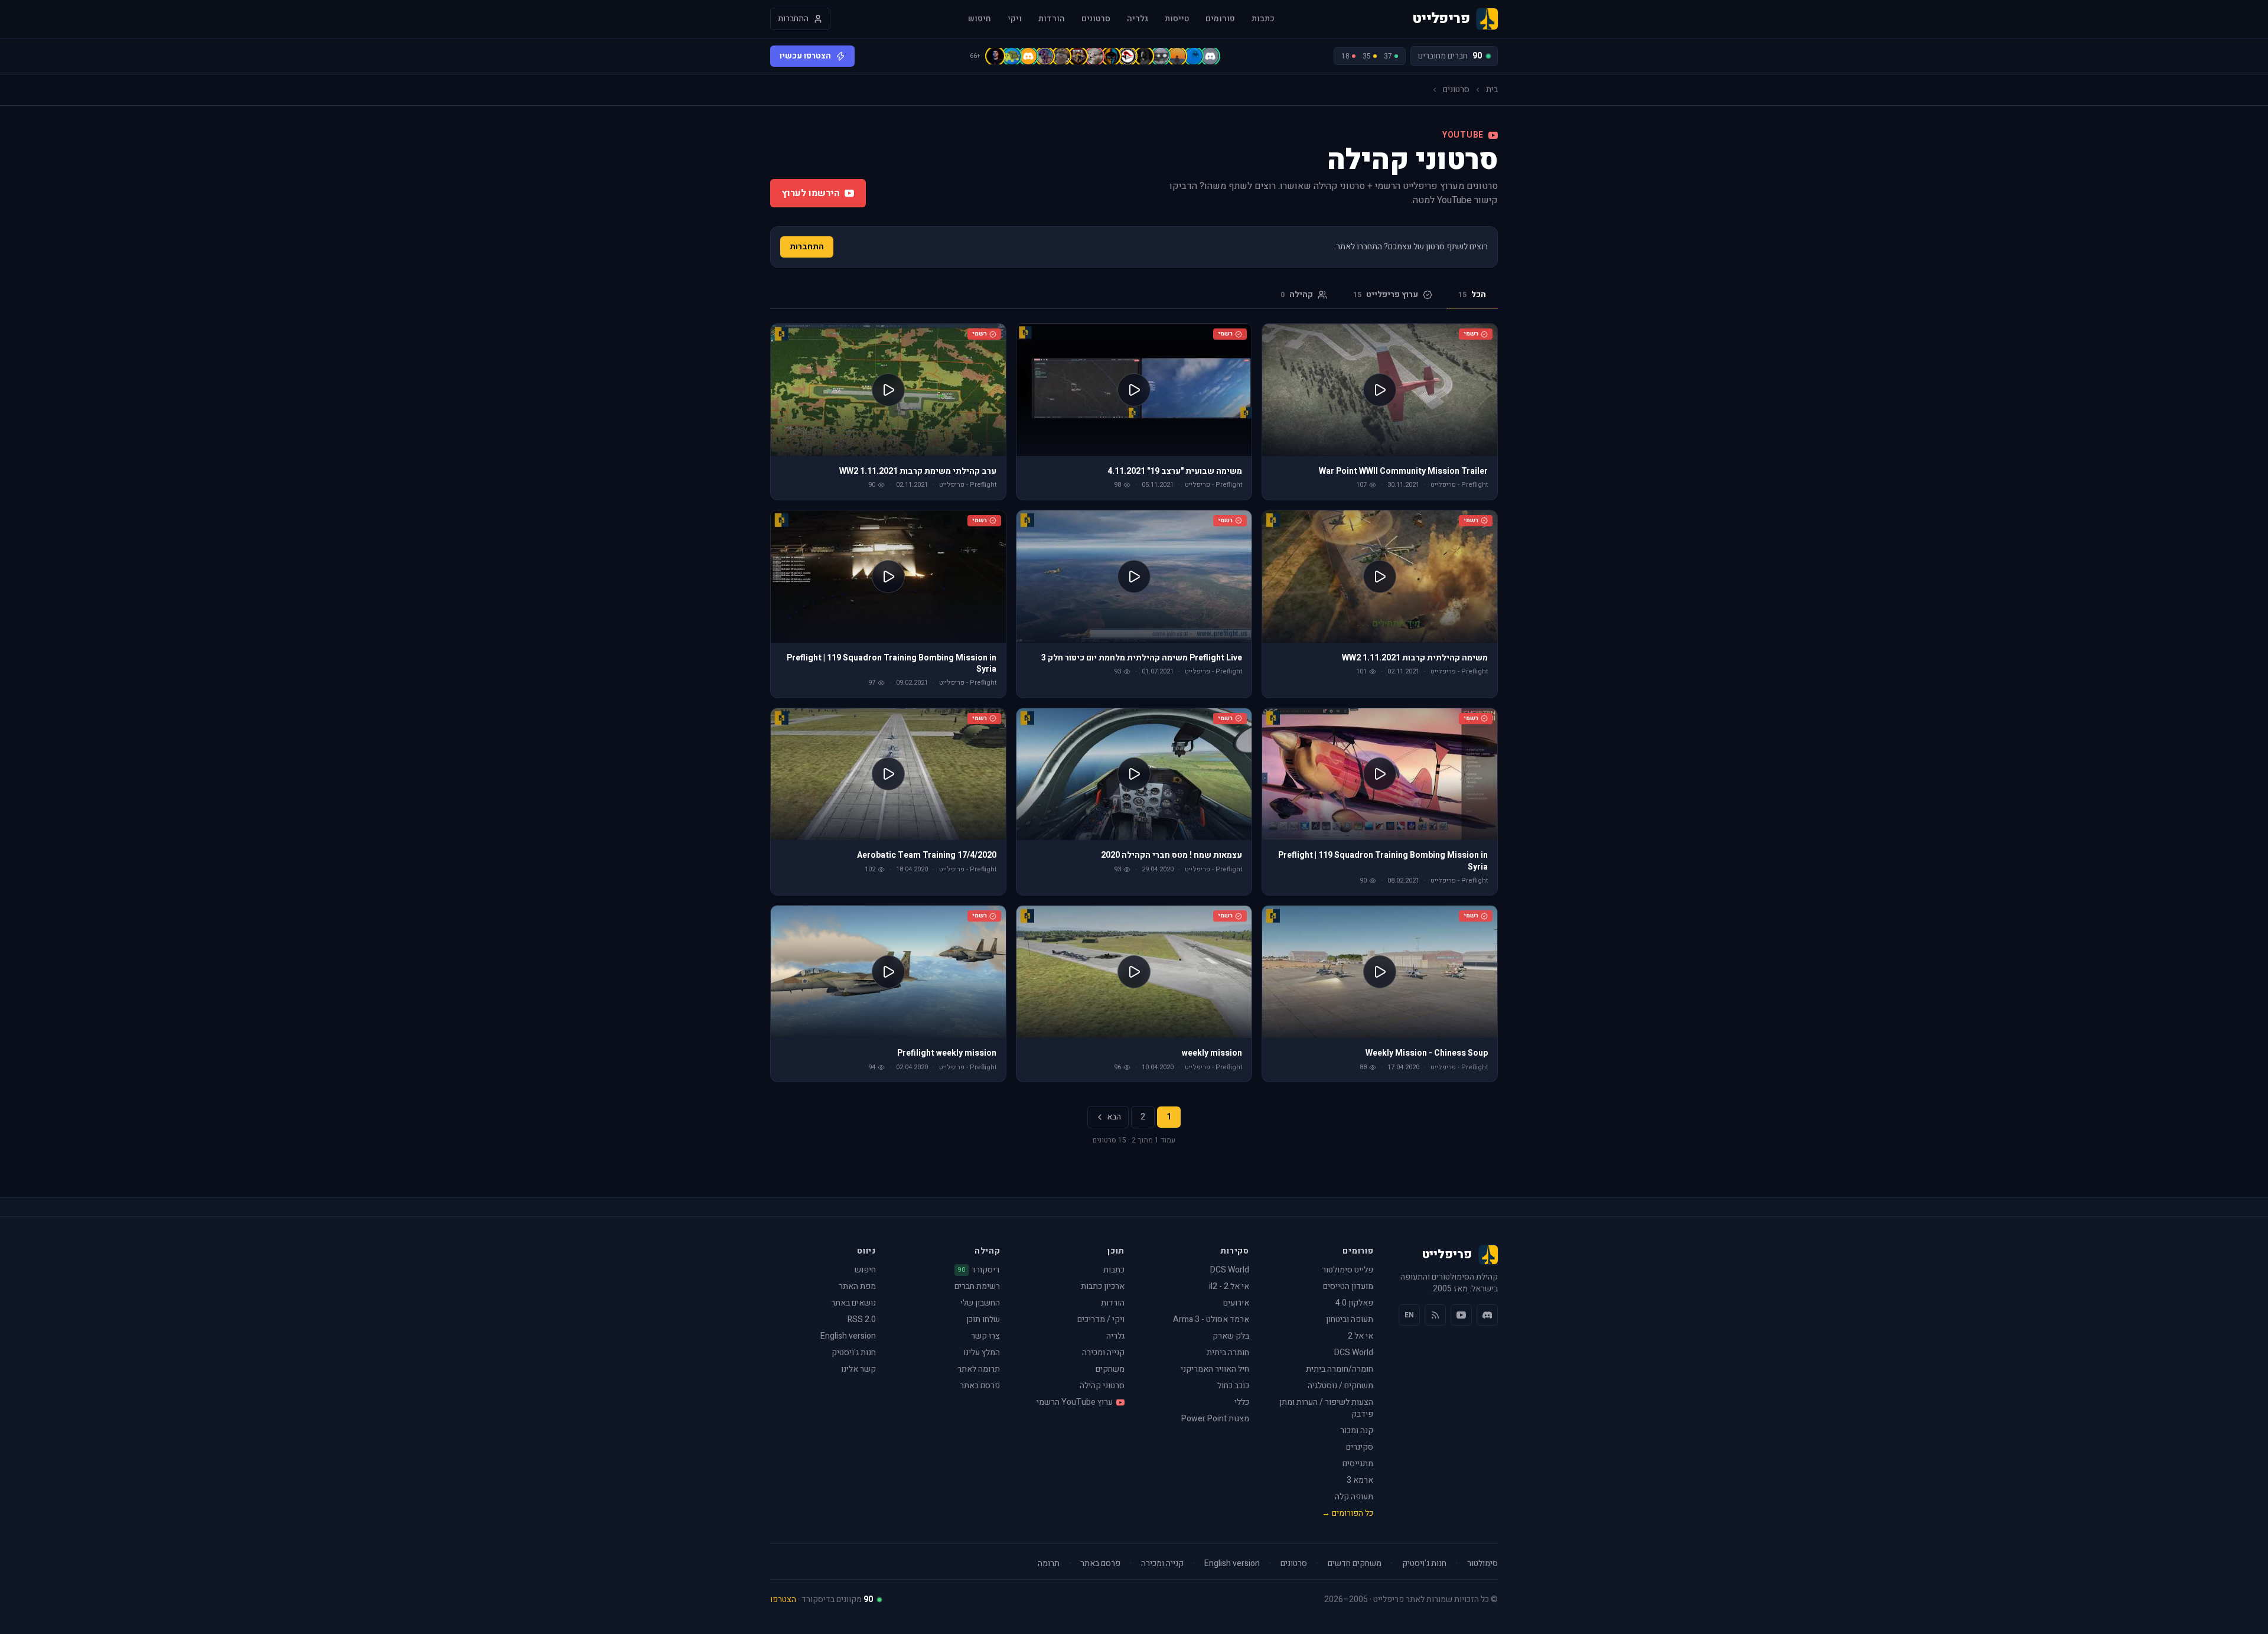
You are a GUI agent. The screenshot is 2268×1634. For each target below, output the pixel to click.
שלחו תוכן (983, 1319)
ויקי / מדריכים (1101, 1319)
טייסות (1177, 19)
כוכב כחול (1233, 1386)
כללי (1242, 1402)
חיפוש (980, 19)
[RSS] (1435, 1315)
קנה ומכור (1357, 1430)
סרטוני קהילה (1102, 1386)
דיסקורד (979, 1270)
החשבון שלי (980, 1303)
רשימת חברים (977, 1286)
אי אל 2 (1361, 1336)
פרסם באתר (980, 1386)
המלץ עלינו (982, 1353)
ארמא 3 (1360, 1480)
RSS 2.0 (862, 1319)
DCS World (1354, 1353)
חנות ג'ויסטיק (854, 1353)
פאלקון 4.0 (1354, 1303)
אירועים (1236, 1303)
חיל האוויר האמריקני (1215, 1369)
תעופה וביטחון (1350, 1319)
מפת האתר (857, 1286)
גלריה (1138, 19)
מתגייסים (1358, 1464)
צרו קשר (985, 1336)
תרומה (1049, 1564)
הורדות (1052, 19)
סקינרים (1360, 1447)
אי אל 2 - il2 (1229, 1286)
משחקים (1110, 1369)
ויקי (1015, 19)
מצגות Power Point (1215, 1419)
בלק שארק (1231, 1336)
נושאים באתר (853, 1303)
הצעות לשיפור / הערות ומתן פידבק (1326, 1408)
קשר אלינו (858, 1369)
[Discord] (1487, 1315)
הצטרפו (783, 1599)
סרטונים (1096, 19)
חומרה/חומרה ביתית (1340, 1369)
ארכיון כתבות (1103, 1286)
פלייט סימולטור (1348, 1270)
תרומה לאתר (979, 1369)
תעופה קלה (1354, 1497)
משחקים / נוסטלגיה (1340, 1386)
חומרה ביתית (1228, 1353)
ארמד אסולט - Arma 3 (1211, 1319)
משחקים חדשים (1355, 1564)
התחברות (807, 247)
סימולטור (1482, 1564)
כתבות (1263, 19)
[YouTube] (1461, 1315)
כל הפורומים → (1348, 1513)
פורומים (1220, 19)
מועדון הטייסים (1348, 1286)
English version (848, 1336)
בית (1492, 90)
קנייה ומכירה (1103, 1353)
